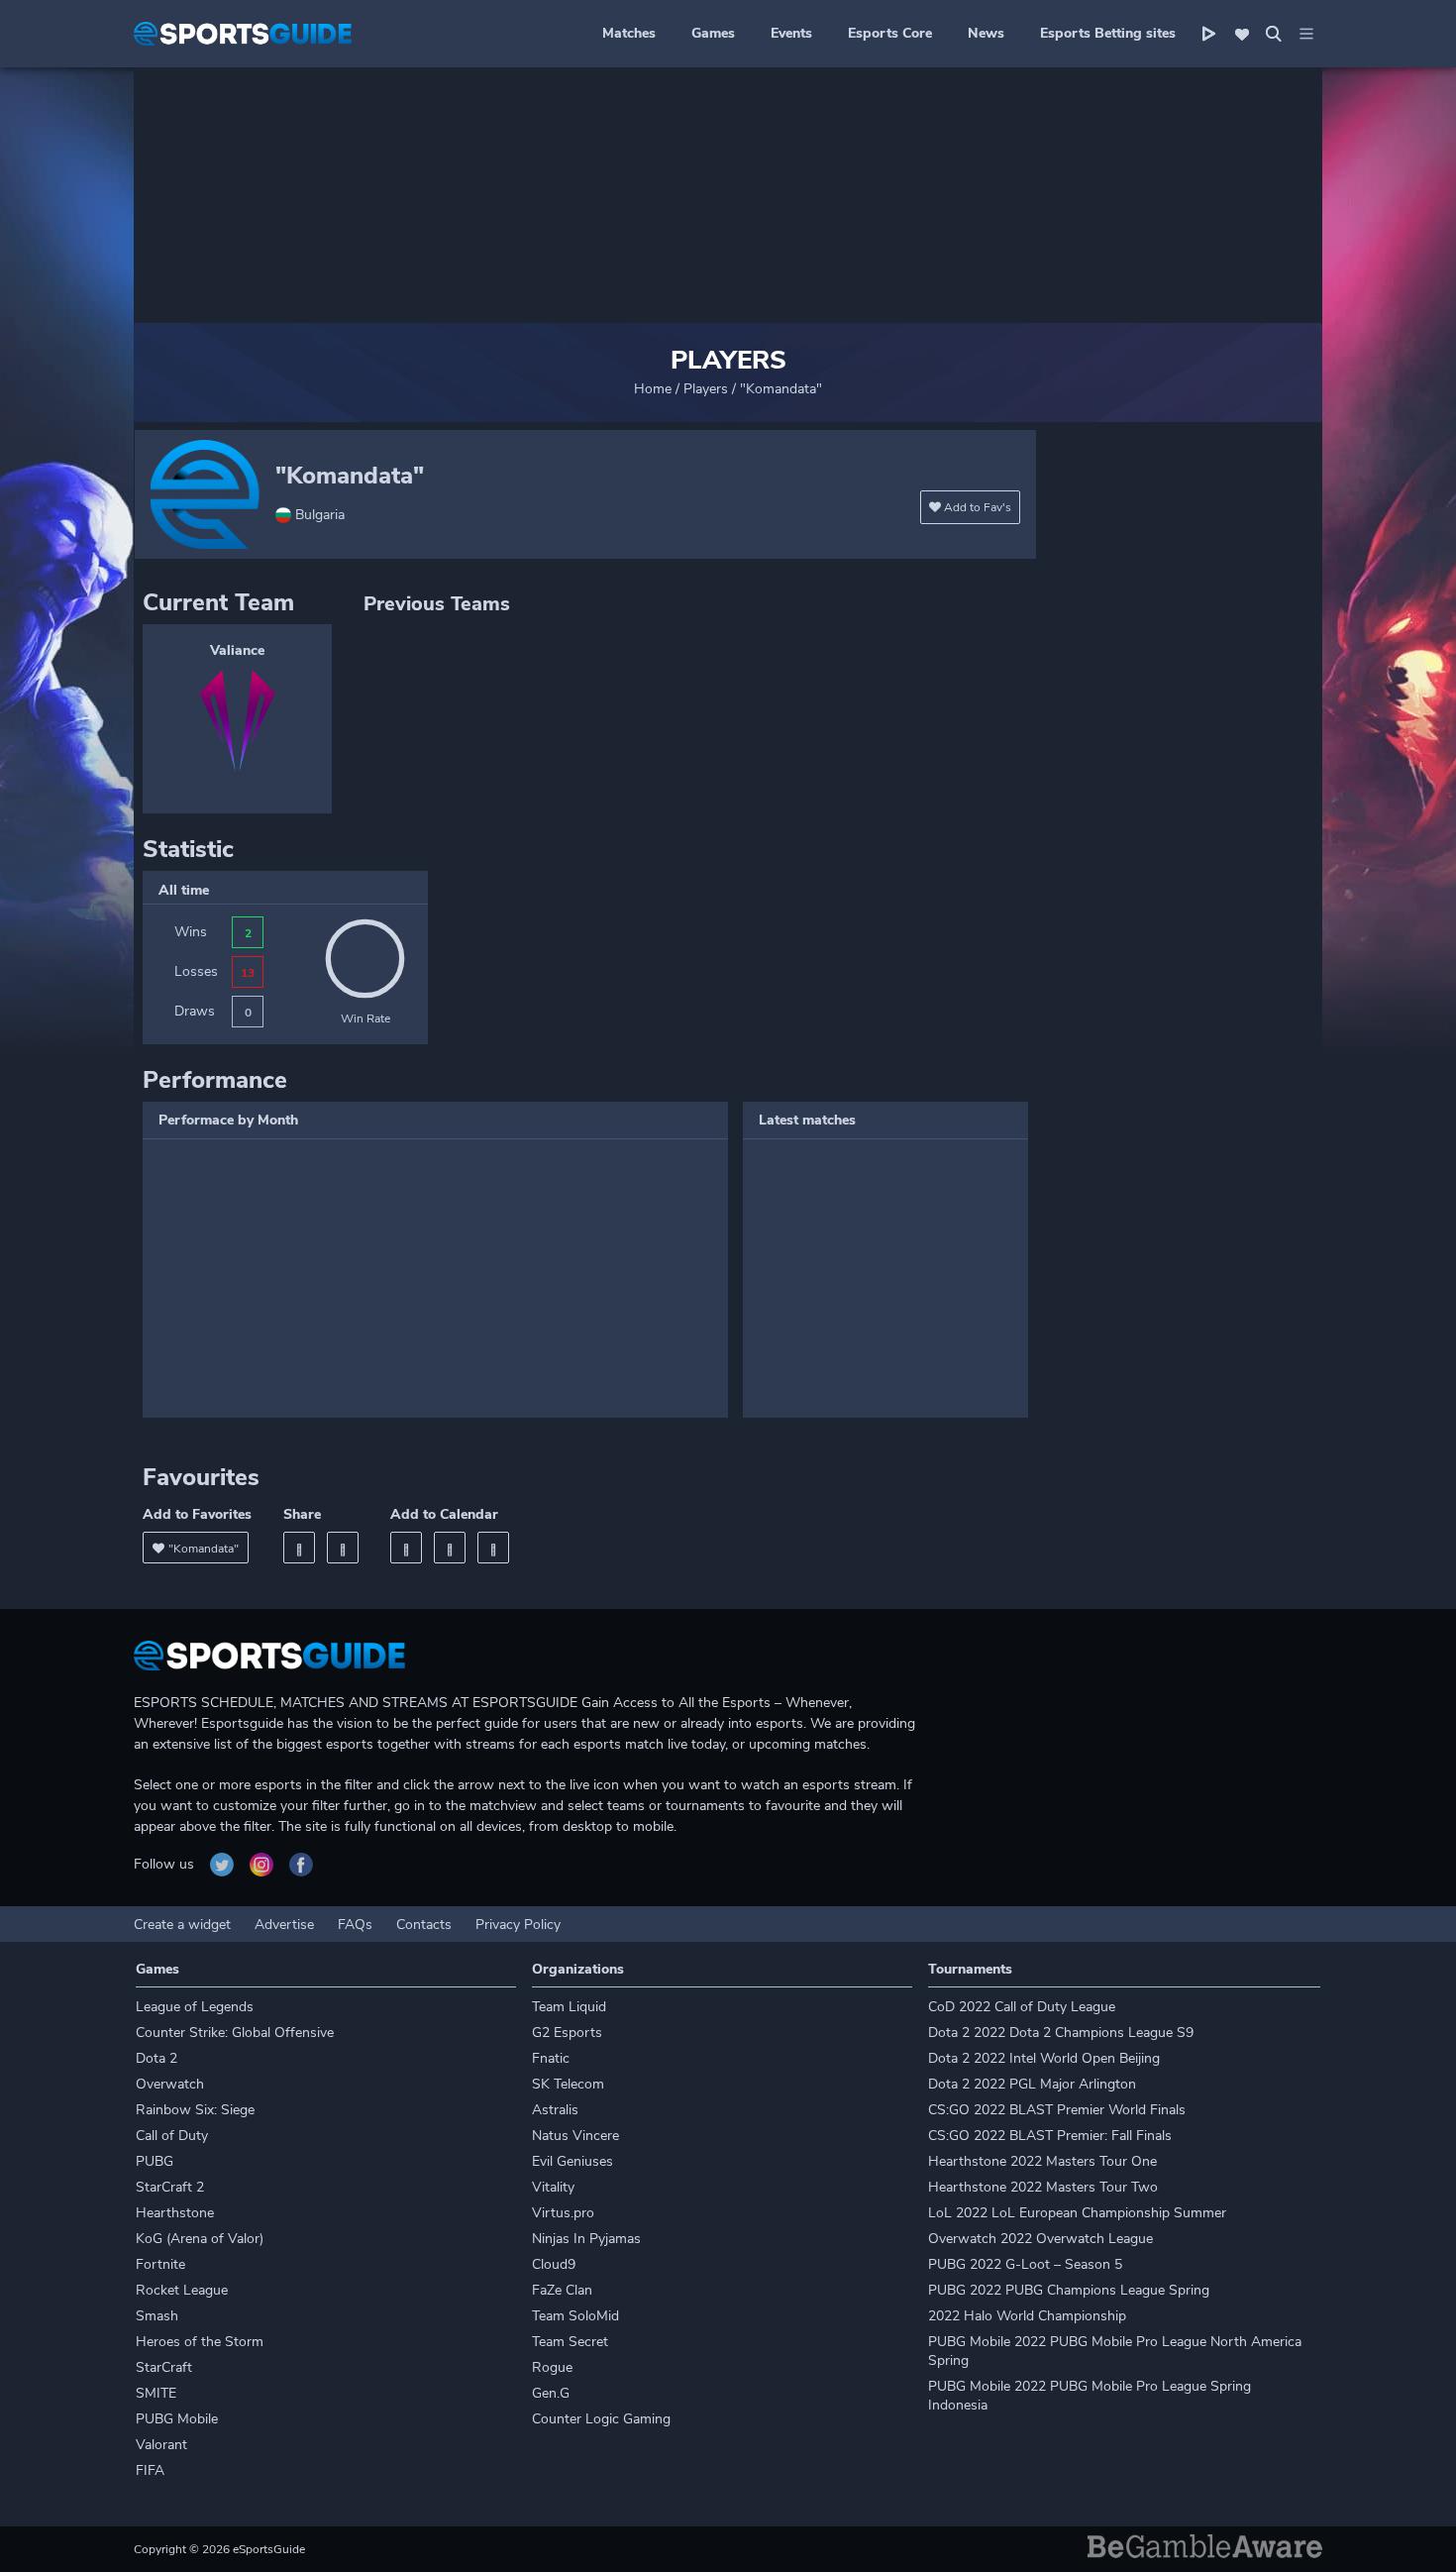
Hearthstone (175, 2213)
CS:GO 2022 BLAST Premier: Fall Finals (1050, 2136)
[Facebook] (299, 1548)
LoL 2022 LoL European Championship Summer (1077, 2213)
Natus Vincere (575, 2136)
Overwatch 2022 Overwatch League (1040, 2239)
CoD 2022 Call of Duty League (1022, 2007)
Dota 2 (156, 2058)
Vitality (553, 2187)
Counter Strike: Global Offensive (235, 2033)
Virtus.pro (563, 2213)
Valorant (161, 2445)
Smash (157, 2316)
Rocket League (182, 2290)
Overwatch (170, 2084)
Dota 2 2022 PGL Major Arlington (1032, 2084)
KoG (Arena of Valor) (200, 2239)
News (986, 33)
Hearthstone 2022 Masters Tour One (1042, 2161)
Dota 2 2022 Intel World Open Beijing (1044, 2058)
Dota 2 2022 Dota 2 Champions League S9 (1061, 2033)
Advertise (284, 1925)
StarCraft (164, 2367)
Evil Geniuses (572, 2161)
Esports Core (890, 33)
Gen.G (551, 2393)
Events (791, 33)
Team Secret (570, 2342)
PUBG (155, 2161)
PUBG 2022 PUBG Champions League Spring (1069, 2290)
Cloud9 (554, 2264)
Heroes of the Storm (200, 2342)
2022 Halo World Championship (1027, 2316)
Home (653, 389)
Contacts (424, 1925)
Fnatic (551, 2058)
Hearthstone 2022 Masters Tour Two (1043, 2187)
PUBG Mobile (177, 2419)
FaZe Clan (562, 2290)
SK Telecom (568, 2084)
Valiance (237, 650)
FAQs (355, 1925)
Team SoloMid (575, 2316)
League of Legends (195, 2007)
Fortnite (160, 2264)
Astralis (555, 2110)
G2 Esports (567, 2033)
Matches (629, 33)
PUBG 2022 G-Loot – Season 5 (1025, 2264)
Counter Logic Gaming (601, 2419)
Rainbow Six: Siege (195, 2110)
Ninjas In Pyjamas (586, 2239)
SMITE (156, 2393)
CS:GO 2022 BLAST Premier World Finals (1057, 2110)
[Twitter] (343, 1548)
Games (713, 33)
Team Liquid (569, 2007)
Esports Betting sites (1108, 33)
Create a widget (182, 1925)
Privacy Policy (518, 1925)
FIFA (150, 2470)
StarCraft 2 (170, 2187)
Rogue (552, 2367)
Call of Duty (172, 2136)
